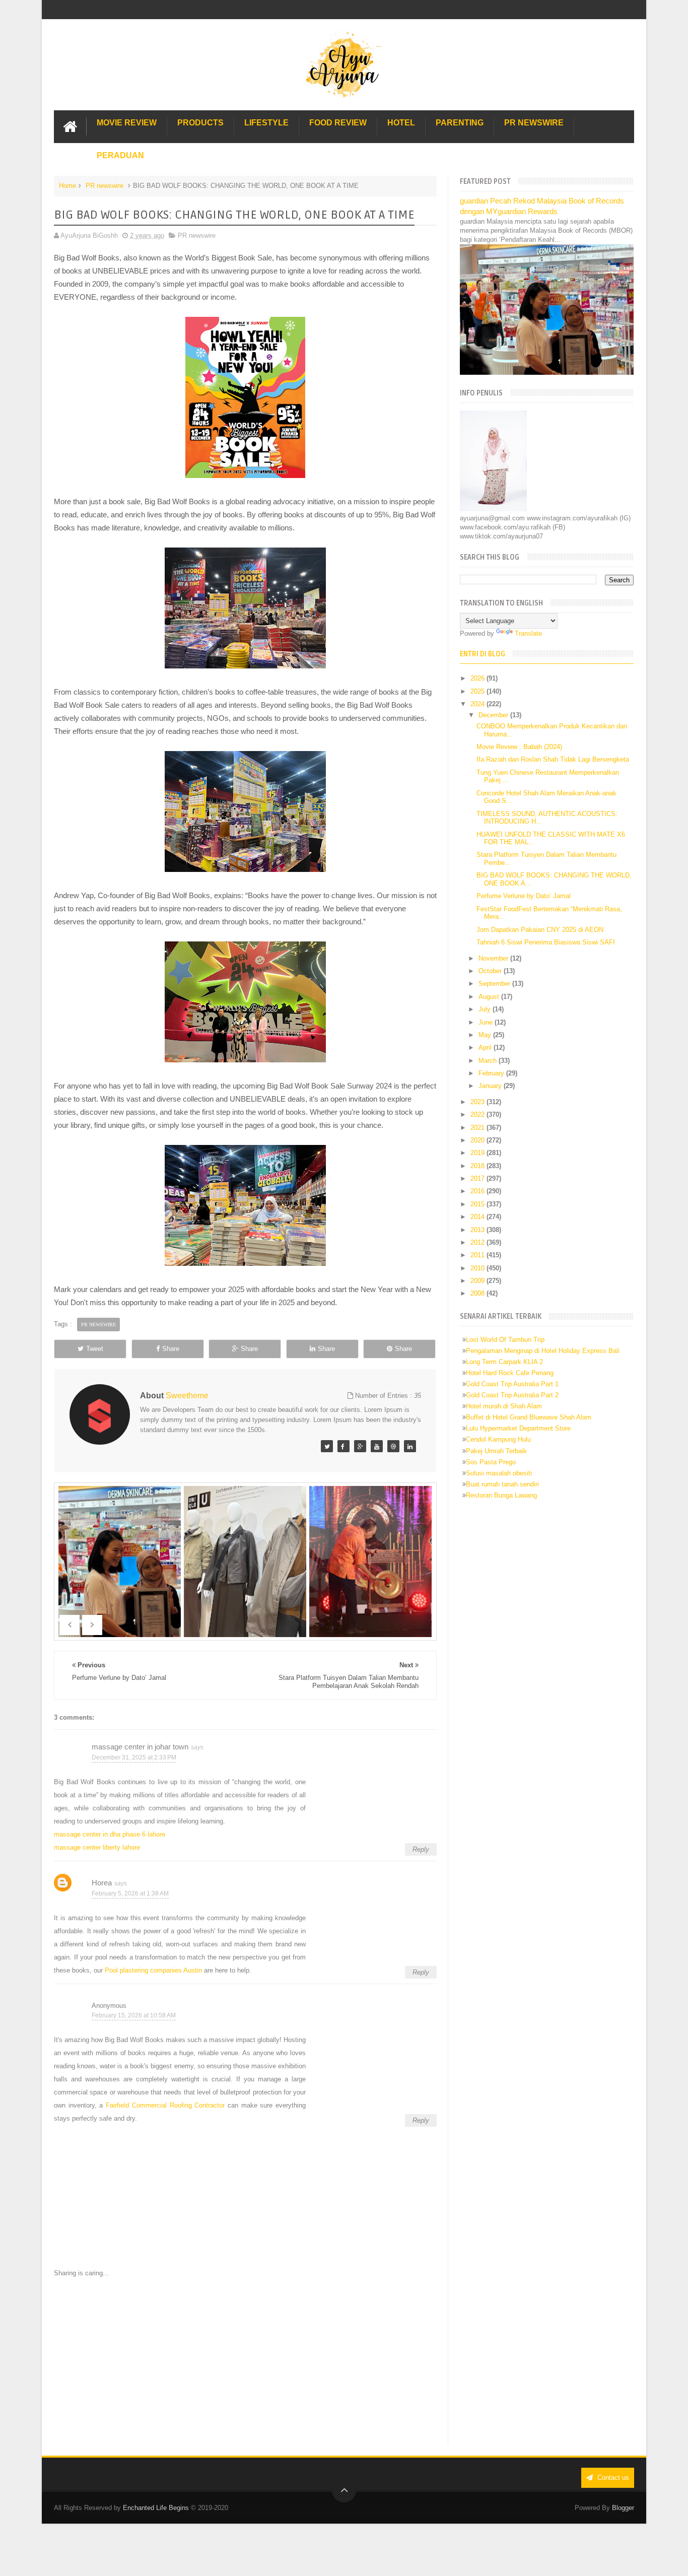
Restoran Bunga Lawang (501, 1495)
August (490, 997)
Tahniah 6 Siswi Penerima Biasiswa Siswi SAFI (546, 942)
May (486, 1035)
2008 (478, 1293)
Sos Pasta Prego (491, 1462)
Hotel (401, 123)
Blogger (623, 2508)
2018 (478, 1166)
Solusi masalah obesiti (499, 1473)
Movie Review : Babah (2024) (519, 747)
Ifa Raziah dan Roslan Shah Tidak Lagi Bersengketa (553, 759)
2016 (478, 1191)
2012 (478, 1242)
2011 (478, 1255)
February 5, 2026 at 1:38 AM (130, 1893)
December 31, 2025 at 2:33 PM (134, 1757)
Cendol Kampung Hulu (498, 1439)
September (495, 984)
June (487, 1022)
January (491, 1086)
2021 (478, 1128)
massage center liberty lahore (97, 1847)
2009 (478, 1281)
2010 (478, 1268)
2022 (478, 1114)
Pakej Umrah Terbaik (496, 1451)
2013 (478, 1230)
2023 (478, 1102)
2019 (478, 1153)
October (491, 971)
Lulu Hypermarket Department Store (518, 1428)
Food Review (338, 123)
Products (200, 123)
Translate (528, 633)
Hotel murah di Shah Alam (504, 1406)
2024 (478, 704)
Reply (421, 1849)
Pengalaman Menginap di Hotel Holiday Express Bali (543, 1351)
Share (171, 1349)
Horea (102, 1883)
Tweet (95, 1349)
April (486, 1047)
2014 (478, 1217)
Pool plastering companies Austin (153, 1970)
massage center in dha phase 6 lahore (110, 1834)
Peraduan (120, 155)
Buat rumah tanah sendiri (502, 1484)
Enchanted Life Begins (156, 2508)
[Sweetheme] (327, 1446)
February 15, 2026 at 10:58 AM (134, 2015)
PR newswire (105, 186)
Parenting (460, 123)
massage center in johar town (140, 1747)
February (492, 1073)
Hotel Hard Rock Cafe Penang (510, 1373)
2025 (478, 691)
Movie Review (127, 123)
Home (67, 186)
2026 (478, 678)
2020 (478, 1140)
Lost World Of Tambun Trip (505, 1340)
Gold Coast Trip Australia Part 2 (512, 1395)
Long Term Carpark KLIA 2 (504, 1362)
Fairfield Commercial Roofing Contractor (165, 2105)
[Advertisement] (245, 2362)
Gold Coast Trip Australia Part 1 (512, 1384)
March (489, 1061)
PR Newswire (534, 123)
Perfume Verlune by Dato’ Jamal (524, 896)
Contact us (612, 2478)
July (486, 1009)
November (494, 958)
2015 (478, 1204)
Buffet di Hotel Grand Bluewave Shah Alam (529, 1417)
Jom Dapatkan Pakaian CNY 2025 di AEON (540, 930)
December (494, 715)
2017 (478, 1178)
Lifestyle (266, 123)
